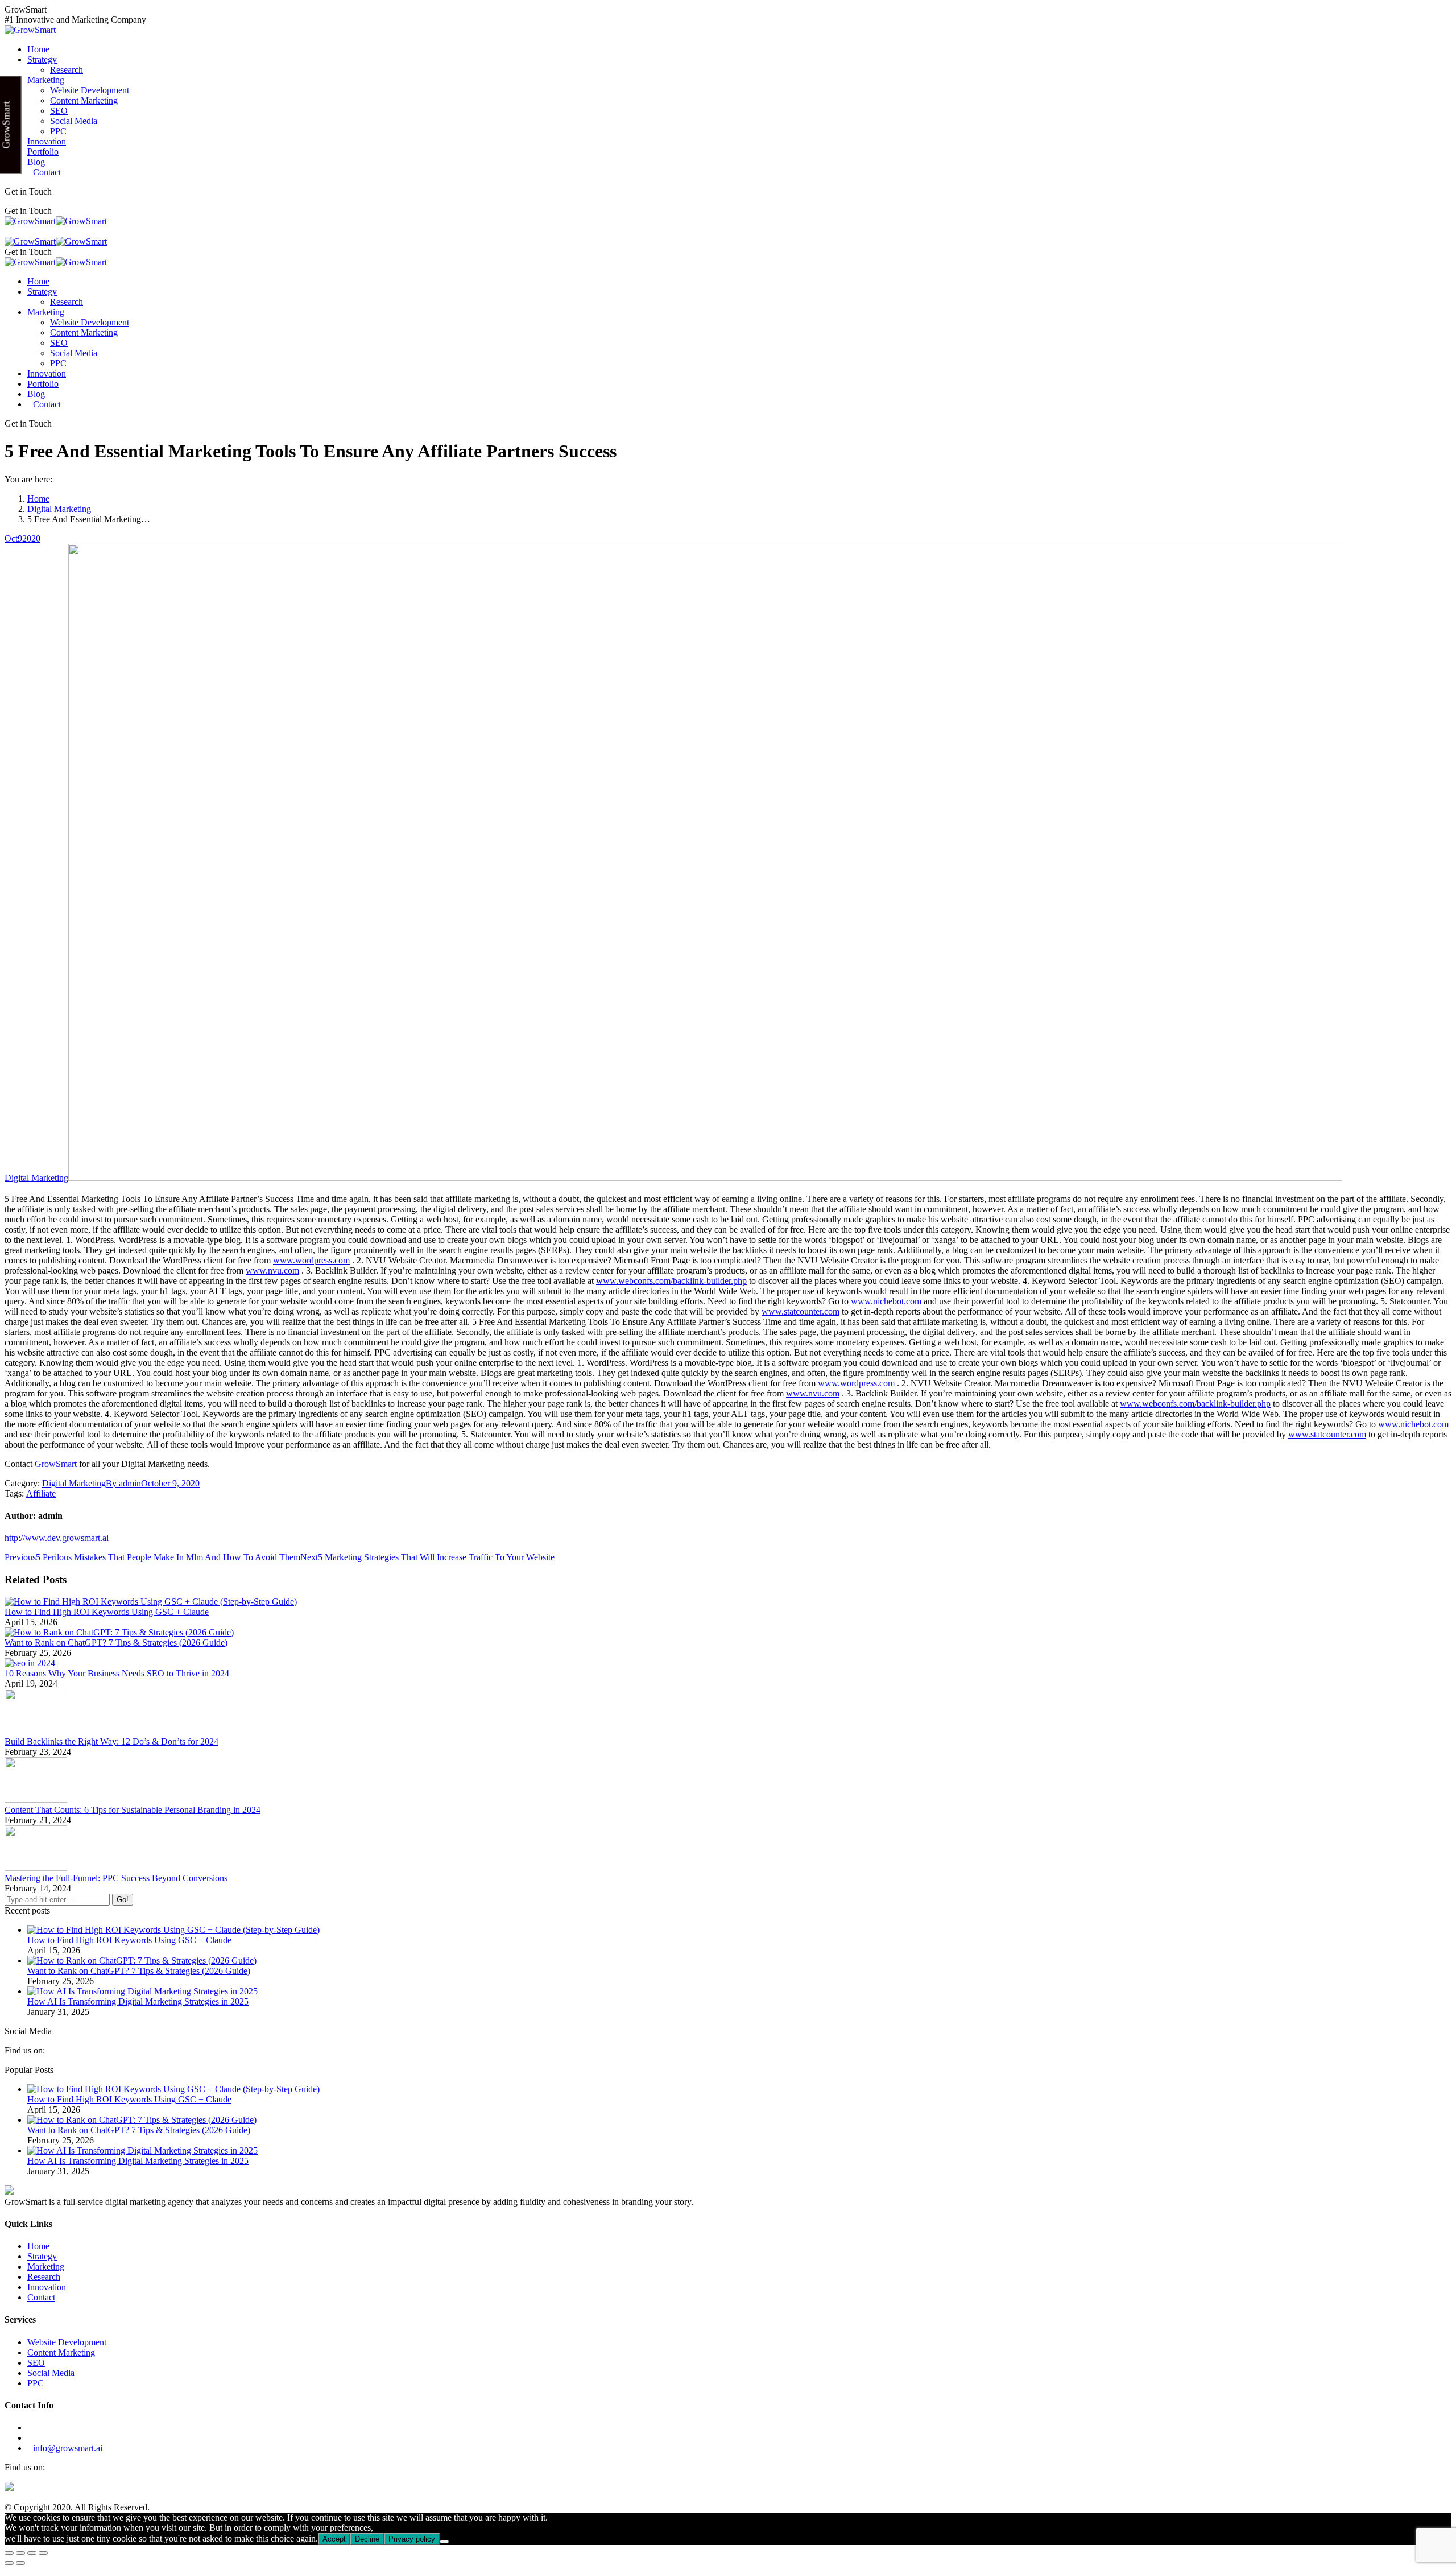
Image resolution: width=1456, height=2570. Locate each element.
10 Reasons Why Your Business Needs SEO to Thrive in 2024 (117, 1673)
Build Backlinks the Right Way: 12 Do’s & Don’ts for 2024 (111, 1741)
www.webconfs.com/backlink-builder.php (671, 1281)
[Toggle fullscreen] (32, 2553)
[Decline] (444, 2542)
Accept (334, 2539)
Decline (367, 2539)
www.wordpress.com (311, 1260)
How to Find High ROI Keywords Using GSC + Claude (107, 1612)
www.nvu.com (272, 1270)
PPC (36, 2383)
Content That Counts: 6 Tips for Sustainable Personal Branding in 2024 (133, 1810)
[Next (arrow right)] (20, 2563)
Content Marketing (61, 2352)
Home (38, 2246)
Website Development (67, 2342)
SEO (36, 2363)
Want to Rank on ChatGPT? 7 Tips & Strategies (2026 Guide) (116, 1643)
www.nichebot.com (886, 1301)
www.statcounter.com (801, 1311)
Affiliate (41, 1493)
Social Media (51, 2373)
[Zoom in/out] (43, 2553)
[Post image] (151, 1602)
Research (44, 2277)
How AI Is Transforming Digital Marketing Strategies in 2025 (138, 2001)
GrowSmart (57, 1464)
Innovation (47, 2287)
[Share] (20, 2553)
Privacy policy (412, 2539)
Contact (41, 2297)
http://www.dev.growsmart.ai (57, 1538)
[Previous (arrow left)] (9, 2563)
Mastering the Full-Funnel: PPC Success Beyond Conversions (116, 1878)
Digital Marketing (36, 1178)
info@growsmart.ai (68, 2448)
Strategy (42, 2256)
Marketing (46, 2267)
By (123, 1483)
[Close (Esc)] (9, 2553)
